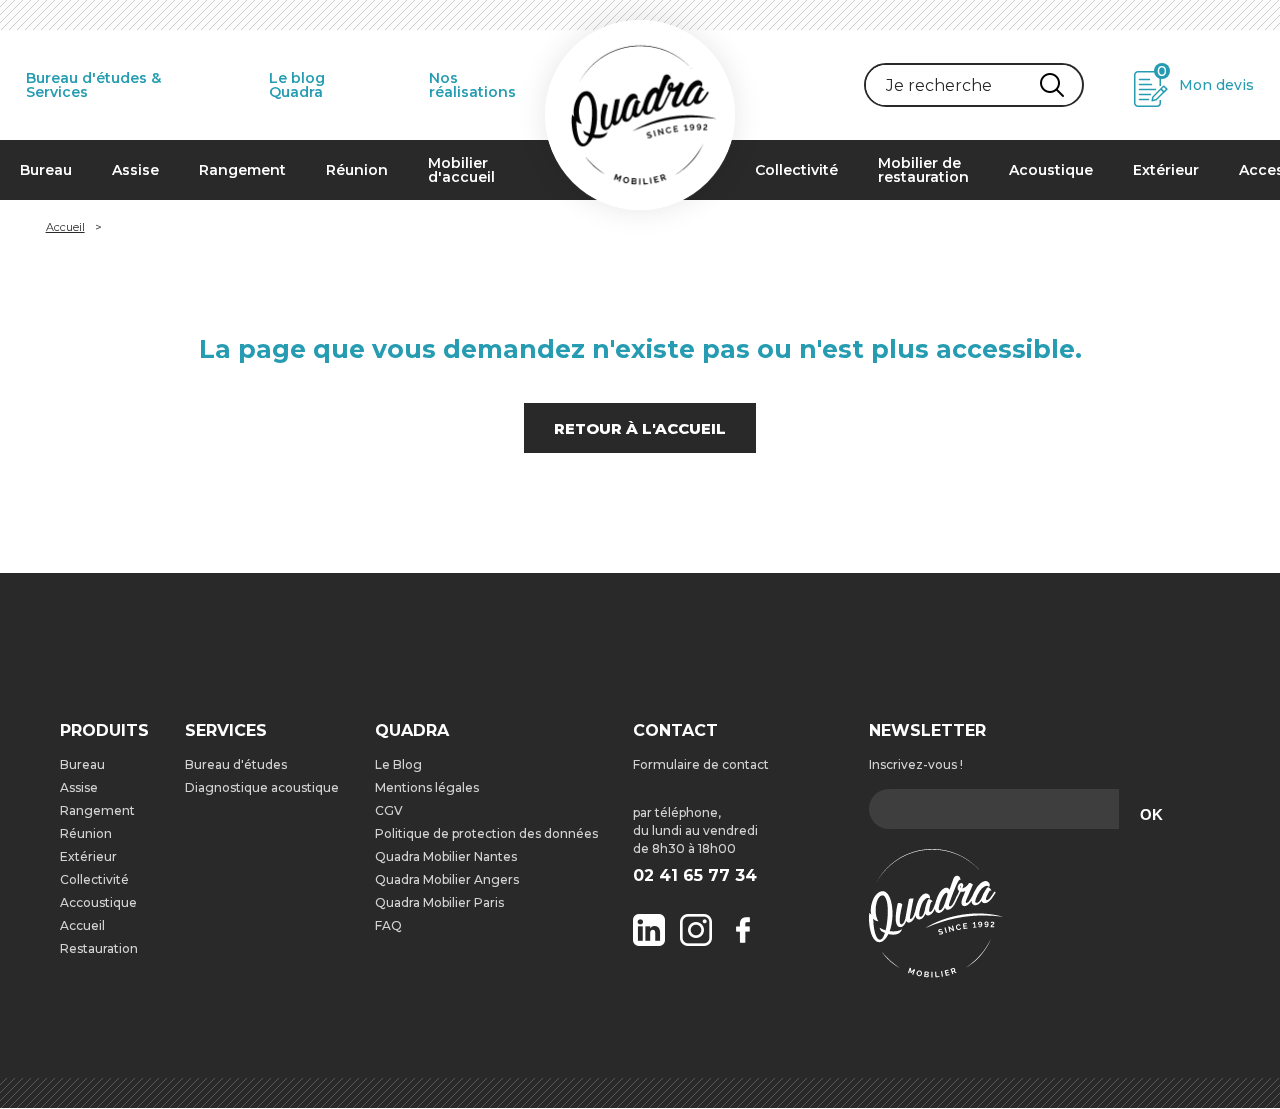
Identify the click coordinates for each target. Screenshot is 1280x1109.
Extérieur (1166, 170)
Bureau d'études (236, 764)
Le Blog (398, 764)
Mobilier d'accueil (461, 170)
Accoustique (98, 902)
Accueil (65, 227)
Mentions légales (427, 787)
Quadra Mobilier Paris (439, 902)
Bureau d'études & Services (93, 85)
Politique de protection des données (486, 833)
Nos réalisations (472, 85)
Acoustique (1051, 170)
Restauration (99, 948)
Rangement (242, 170)
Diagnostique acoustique (262, 787)
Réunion (357, 170)
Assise (135, 170)
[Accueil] (640, 115)
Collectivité (796, 170)
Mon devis (1205, 78)
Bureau (46, 170)
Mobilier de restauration (923, 170)
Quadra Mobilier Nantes (446, 856)
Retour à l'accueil (640, 428)
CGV (389, 810)
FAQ (388, 925)
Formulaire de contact (701, 764)
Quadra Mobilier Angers (447, 879)
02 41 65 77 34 (695, 876)
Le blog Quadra (297, 85)
